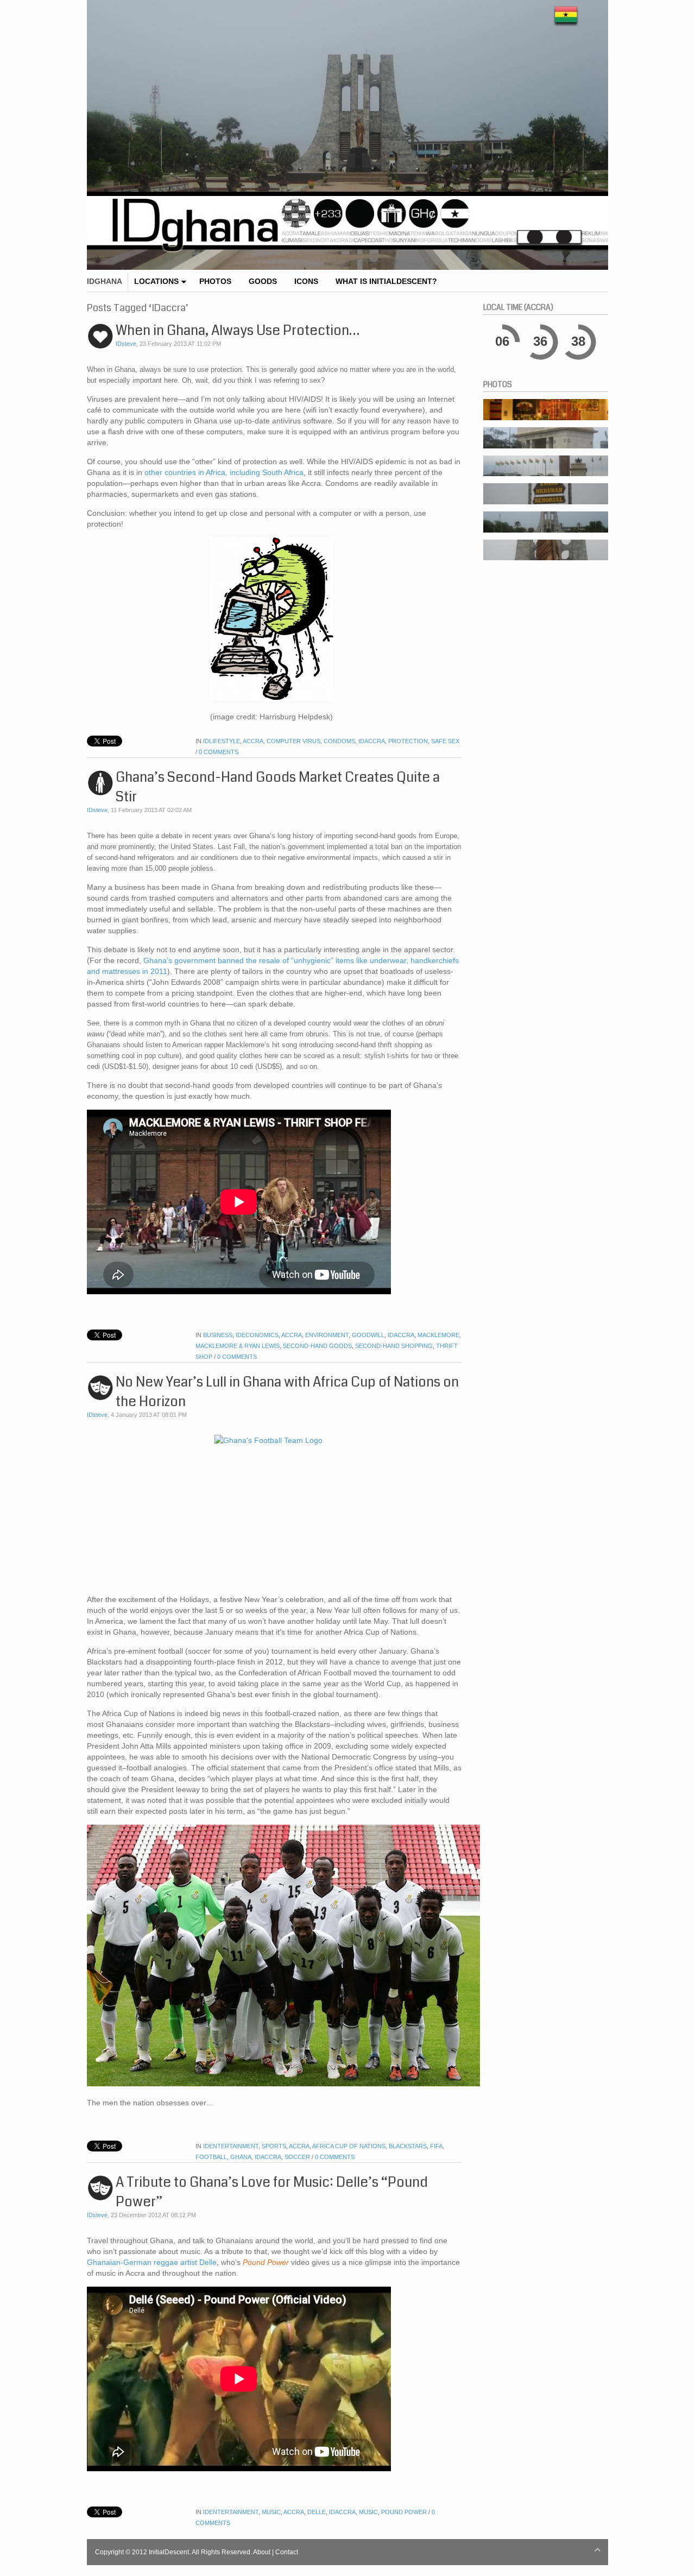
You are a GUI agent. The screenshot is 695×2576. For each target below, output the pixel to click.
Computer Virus (293, 741)
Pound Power (404, 2512)
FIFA (436, 2146)
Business (218, 1335)
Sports (274, 2146)
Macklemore (438, 1335)
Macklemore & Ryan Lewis (238, 1346)
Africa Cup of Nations (349, 2146)
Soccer (297, 2157)
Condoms (339, 741)
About (262, 2552)
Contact (287, 2552)
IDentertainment (231, 2146)
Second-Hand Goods (317, 1346)
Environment (327, 1335)
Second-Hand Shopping (394, 1346)
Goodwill (368, 1335)
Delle (317, 2512)
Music (271, 2512)
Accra (253, 741)
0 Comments (219, 752)
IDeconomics (257, 1335)
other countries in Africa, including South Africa (224, 472)
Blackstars (408, 2146)
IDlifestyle (222, 741)
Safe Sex (445, 741)
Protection (408, 741)
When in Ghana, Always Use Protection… (238, 331)
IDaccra (372, 741)
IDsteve (126, 344)
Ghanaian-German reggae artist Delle (152, 2262)
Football (211, 2157)
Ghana (241, 2157)
